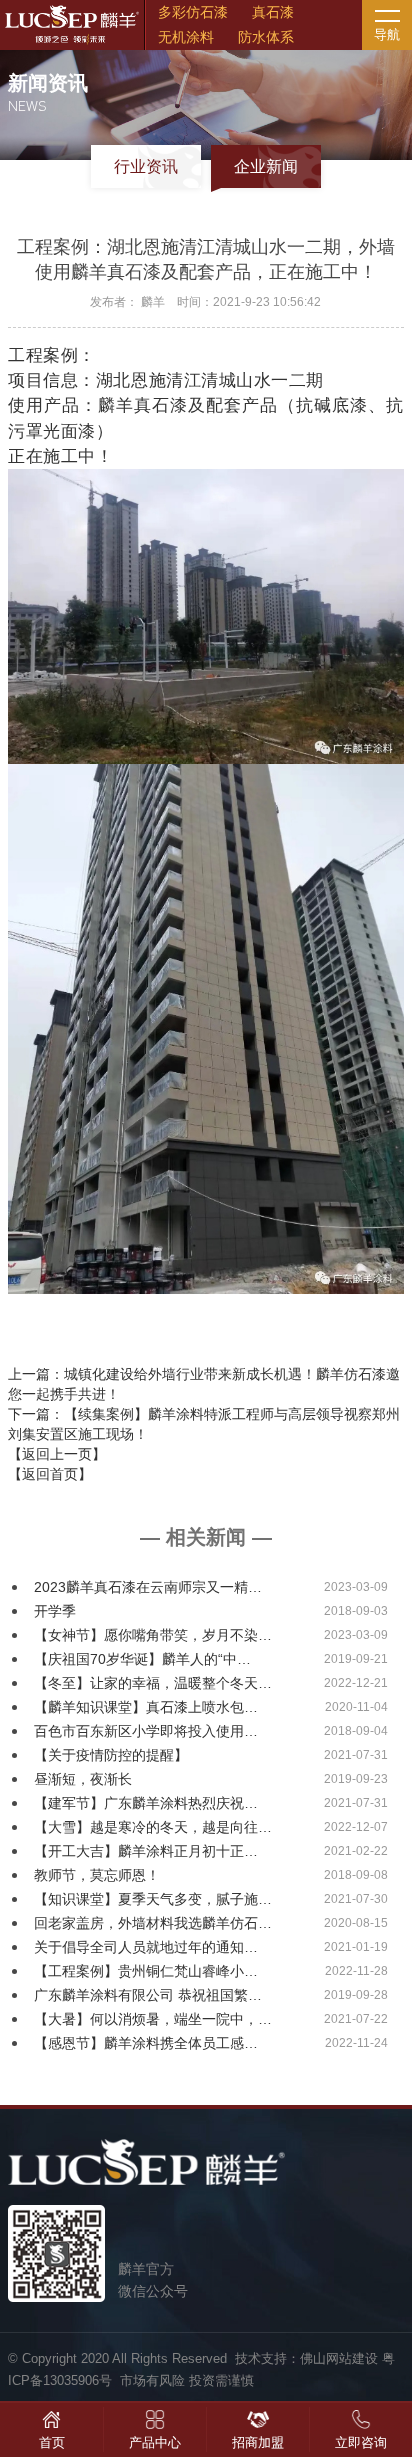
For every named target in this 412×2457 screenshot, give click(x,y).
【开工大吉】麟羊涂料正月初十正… (146, 1851)
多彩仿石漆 (193, 12)
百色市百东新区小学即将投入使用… (146, 1731)
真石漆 (273, 12)
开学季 (55, 1611)
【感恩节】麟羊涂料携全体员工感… (146, 2043)
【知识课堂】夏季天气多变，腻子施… (153, 1899)
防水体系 (266, 37)
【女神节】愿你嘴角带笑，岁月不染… (153, 1635)
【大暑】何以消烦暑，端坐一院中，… (153, 2019)
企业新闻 (266, 166)
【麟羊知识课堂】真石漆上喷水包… (146, 1707)
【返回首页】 (50, 1474)
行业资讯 (146, 166)
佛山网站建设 (339, 2358)
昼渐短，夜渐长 (83, 1779)
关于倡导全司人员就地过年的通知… (146, 1947)
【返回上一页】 (57, 1454)
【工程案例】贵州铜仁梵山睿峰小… (146, 1971)
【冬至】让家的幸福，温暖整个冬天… (153, 1683)
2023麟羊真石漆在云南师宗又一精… (148, 1587)
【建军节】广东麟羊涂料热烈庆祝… (146, 1803)
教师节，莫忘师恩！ (97, 1875)
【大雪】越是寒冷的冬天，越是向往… (153, 1827)
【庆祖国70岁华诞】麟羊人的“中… (142, 1659)
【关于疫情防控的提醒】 (111, 1755)
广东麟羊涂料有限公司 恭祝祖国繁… (148, 1995)
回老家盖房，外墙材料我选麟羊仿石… (153, 1923)
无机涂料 (186, 37)
